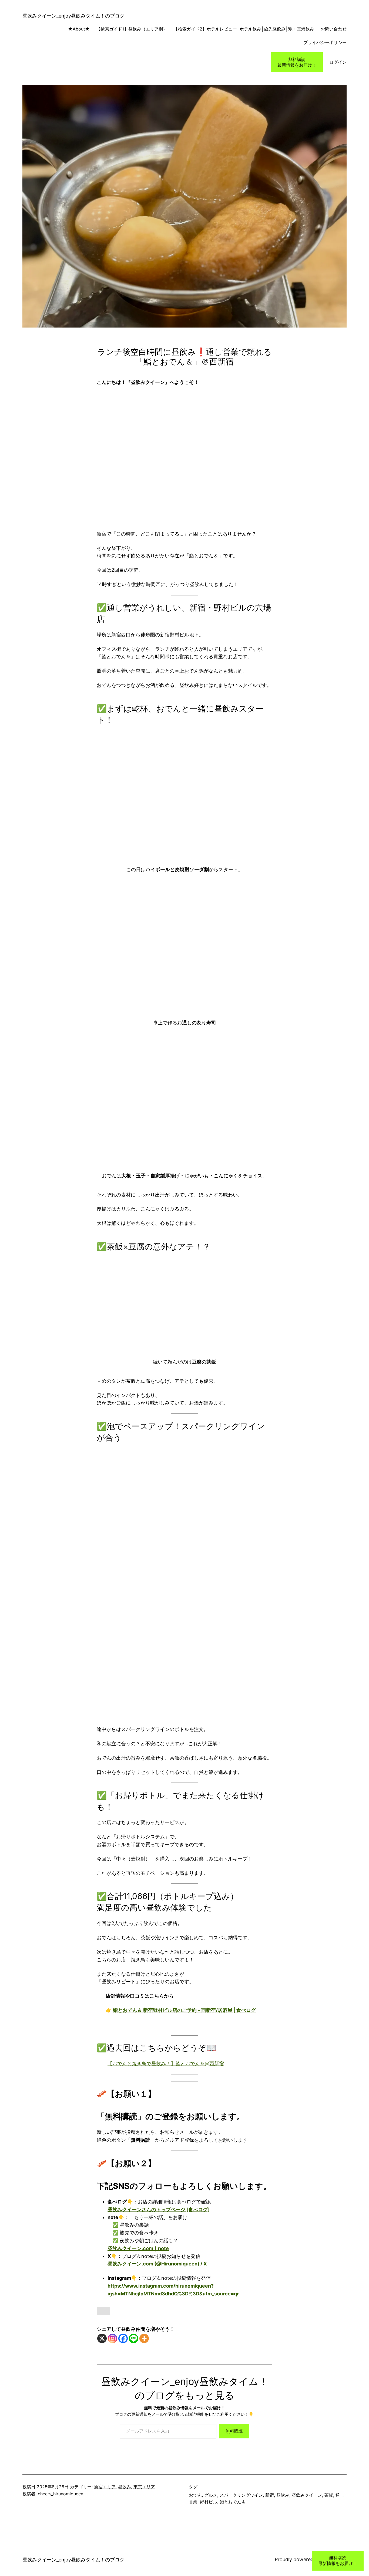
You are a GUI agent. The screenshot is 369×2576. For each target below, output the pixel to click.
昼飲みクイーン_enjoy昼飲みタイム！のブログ (73, 16)
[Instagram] (113, 2338)
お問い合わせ (334, 29)
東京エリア (144, 2487)
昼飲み (125, 2487)
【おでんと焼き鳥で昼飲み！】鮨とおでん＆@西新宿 (166, 2064)
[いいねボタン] (103, 2311)
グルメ (211, 2495)
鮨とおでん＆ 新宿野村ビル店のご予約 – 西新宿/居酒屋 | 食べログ (184, 2010)
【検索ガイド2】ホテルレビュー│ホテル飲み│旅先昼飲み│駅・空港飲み (244, 29)
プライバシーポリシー (325, 42)
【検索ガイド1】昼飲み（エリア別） (132, 29)
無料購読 (234, 2431)
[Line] (134, 2338)
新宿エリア (105, 2487)
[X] (102, 2338)
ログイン (338, 62)
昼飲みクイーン (307, 2495)
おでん (195, 2495)
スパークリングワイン (241, 2495)
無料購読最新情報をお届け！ (297, 62)
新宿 (270, 2495)
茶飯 (329, 2495)
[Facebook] (123, 2338)
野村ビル (209, 2502)
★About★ (72, 29)
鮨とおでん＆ (233, 2502)
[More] (144, 2338)
